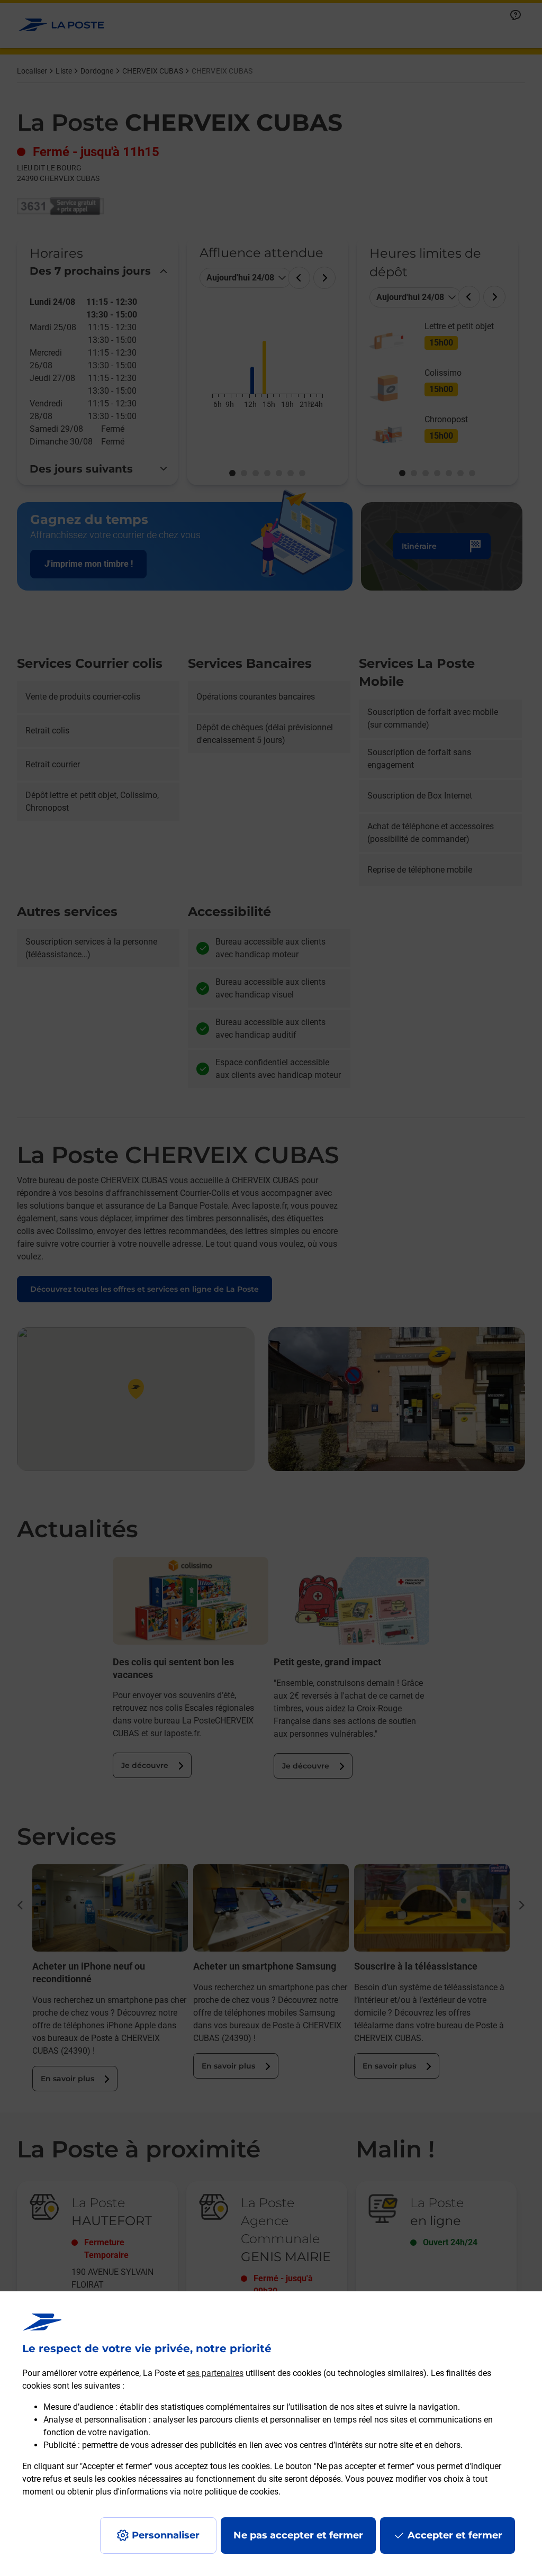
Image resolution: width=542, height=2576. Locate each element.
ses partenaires (215, 2373)
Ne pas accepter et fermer (298, 2535)
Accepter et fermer (455, 2535)
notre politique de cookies (231, 2492)
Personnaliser (166, 2535)
